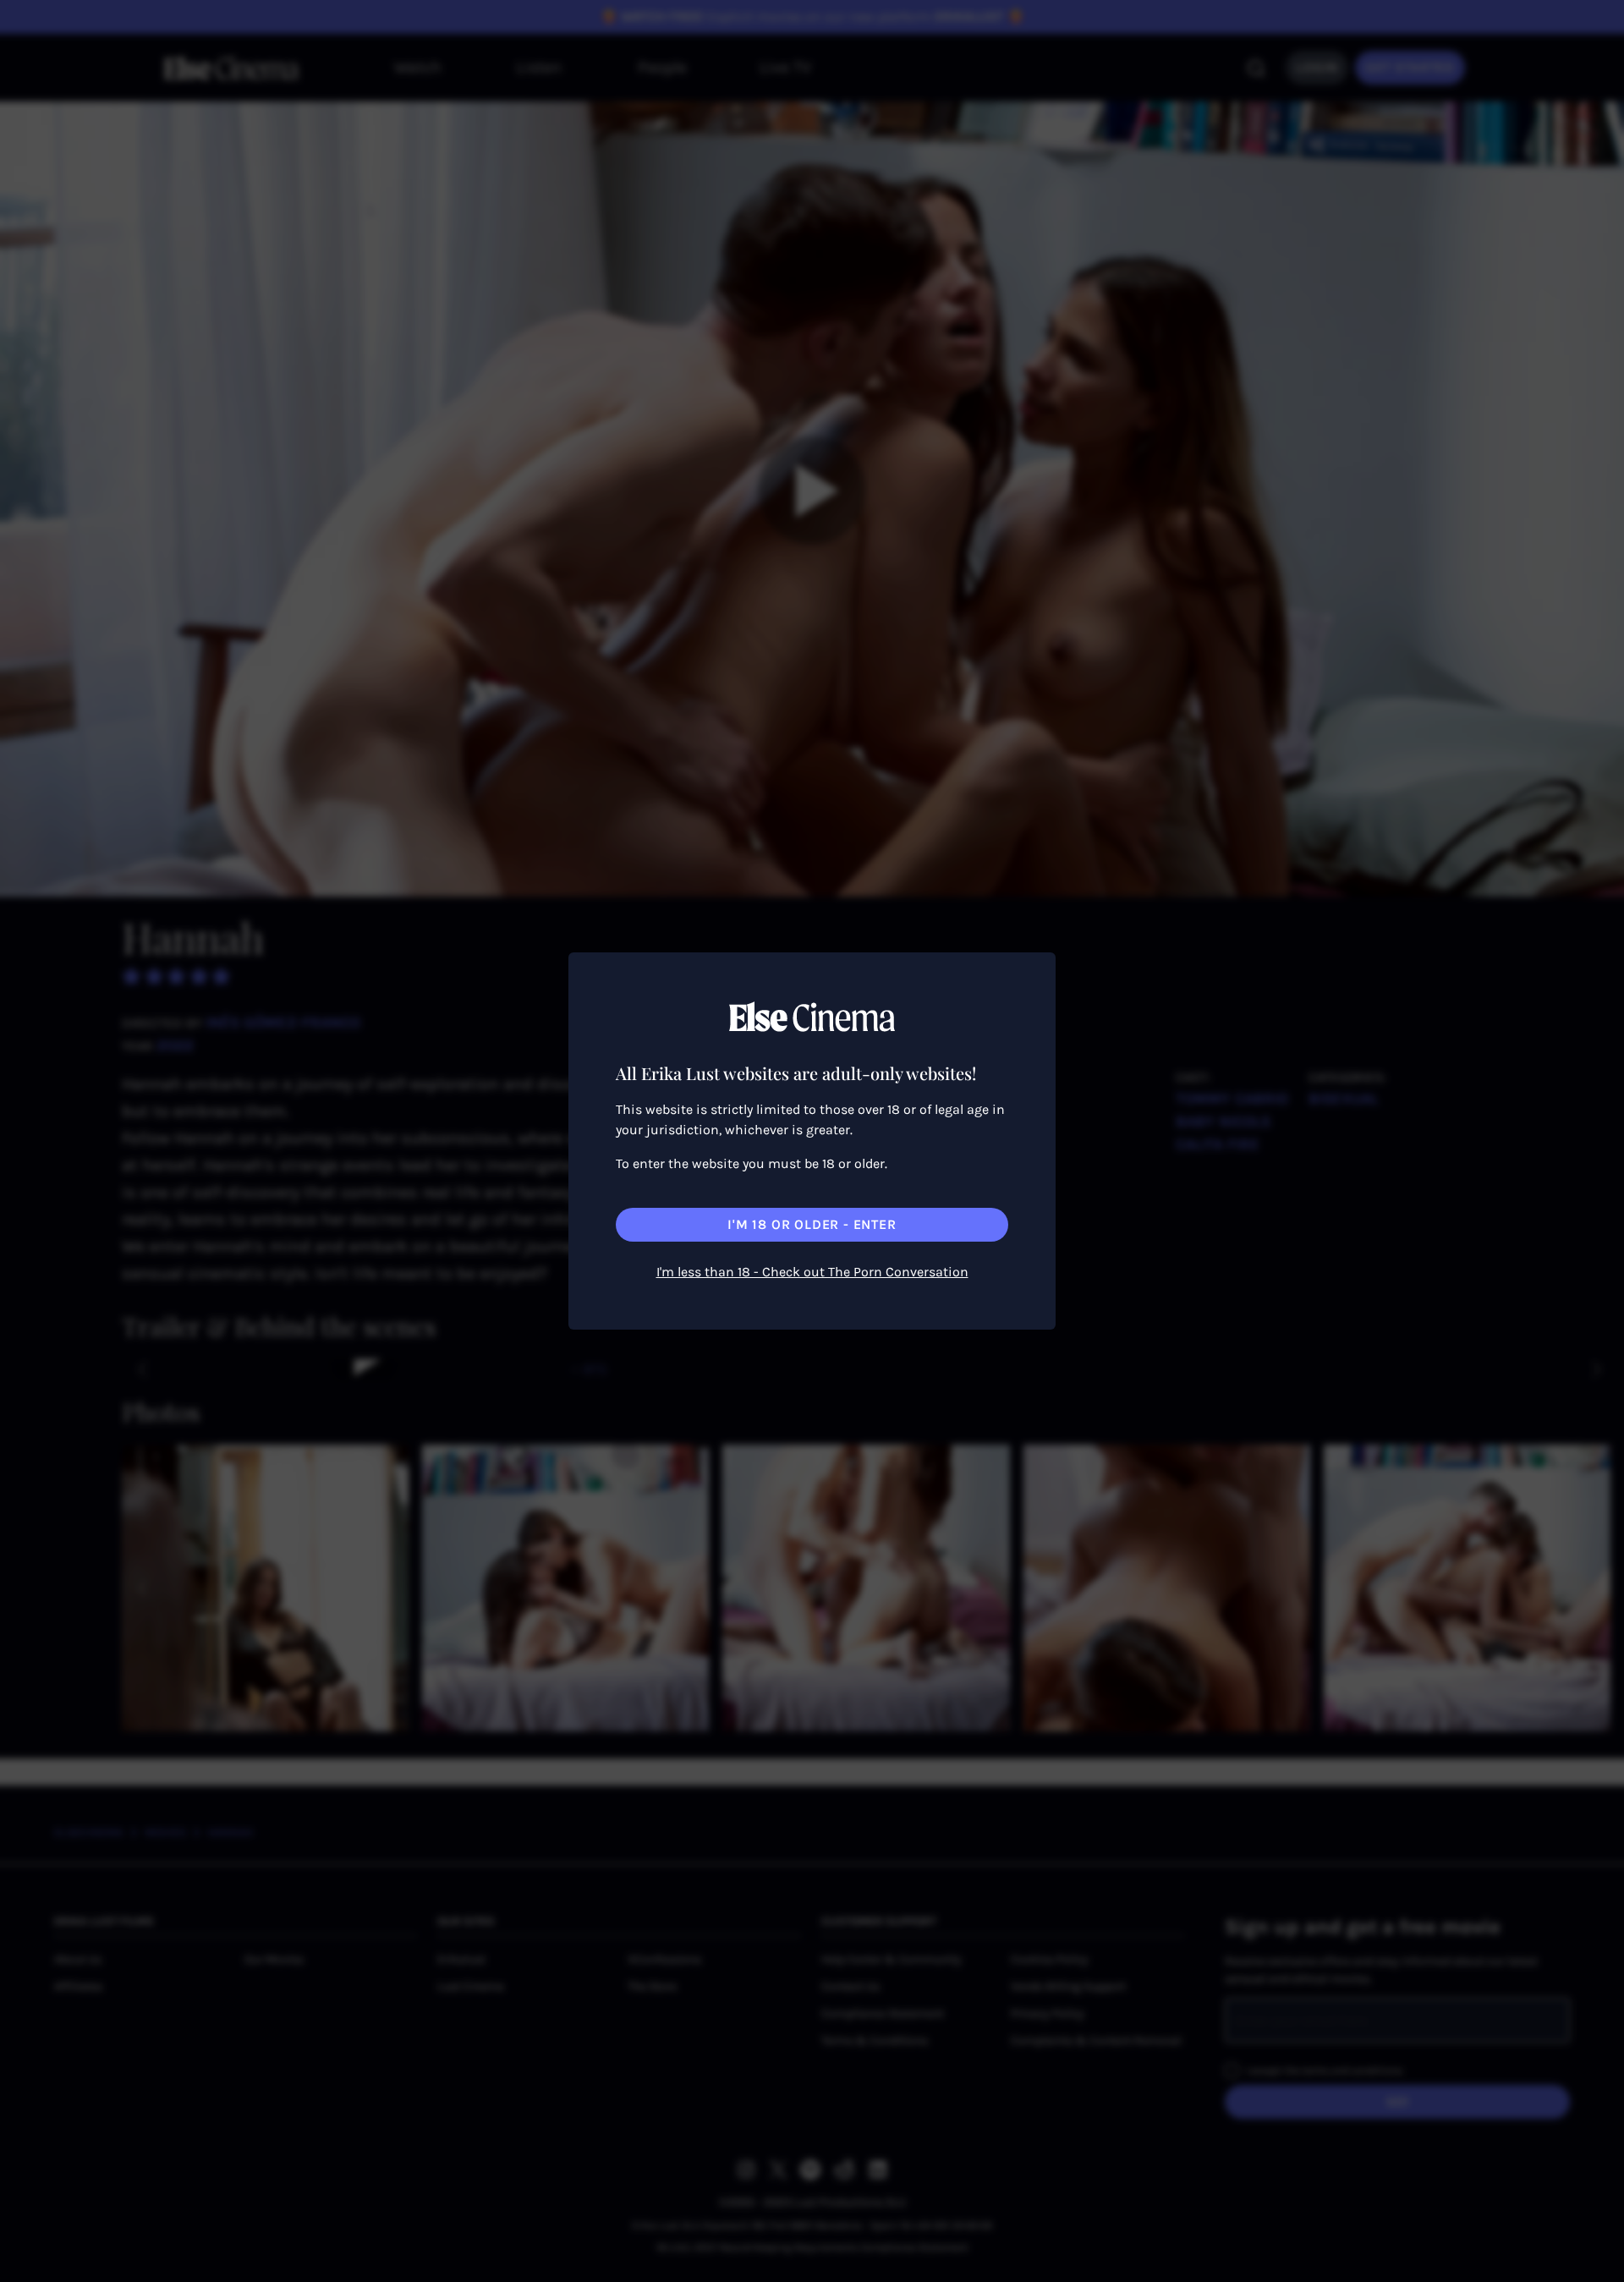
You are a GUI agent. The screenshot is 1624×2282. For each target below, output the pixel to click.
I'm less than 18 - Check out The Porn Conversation (812, 1272)
